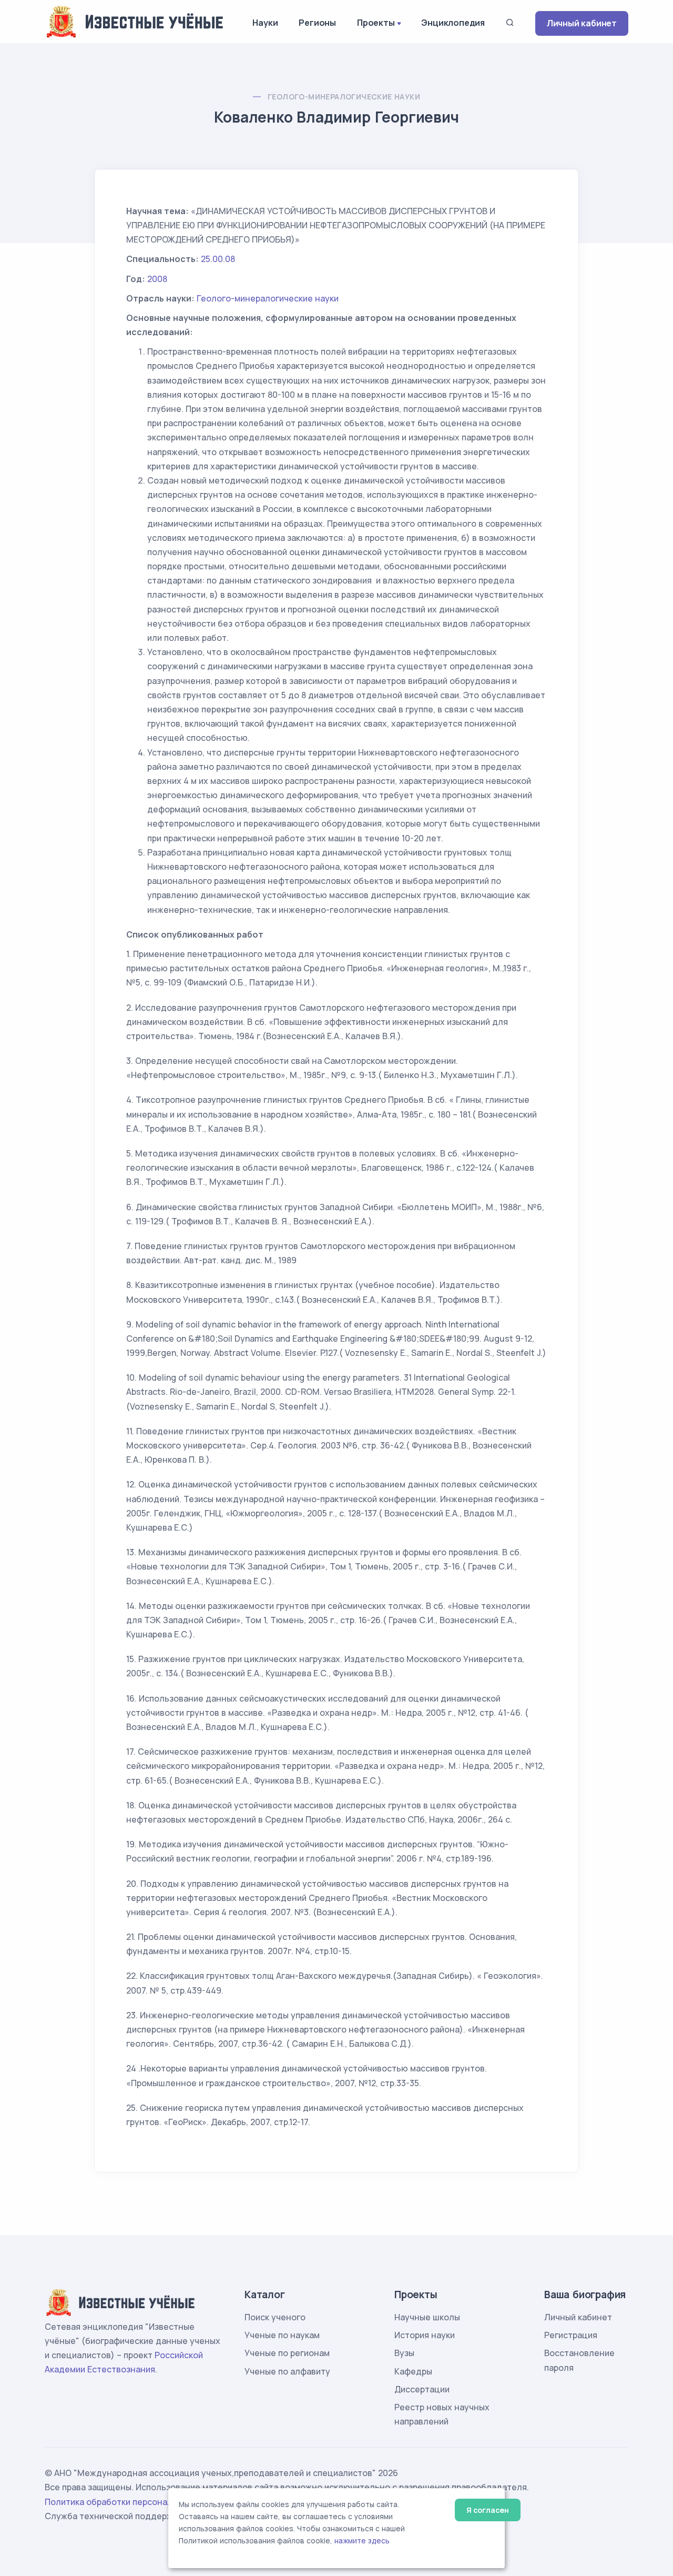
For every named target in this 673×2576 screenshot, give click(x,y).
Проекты (376, 23)
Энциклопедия (453, 23)
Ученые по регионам (287, 2353)
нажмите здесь (362, 2541)
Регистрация (571, 2335)
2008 (157, 279)
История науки (425, 2335)
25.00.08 (218, 259)
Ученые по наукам (282, 2335)
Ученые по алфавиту (287, 2371)
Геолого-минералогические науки (344, 97)
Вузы (404, 2353)
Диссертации (422, 2389)
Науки (265, 23)
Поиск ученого (275, 2317)
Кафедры (413, 2371)
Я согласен (488, 2510)
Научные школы (427, 2317)
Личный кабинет (582, 23)
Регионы (317, 23)
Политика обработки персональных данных (136, 2502)
